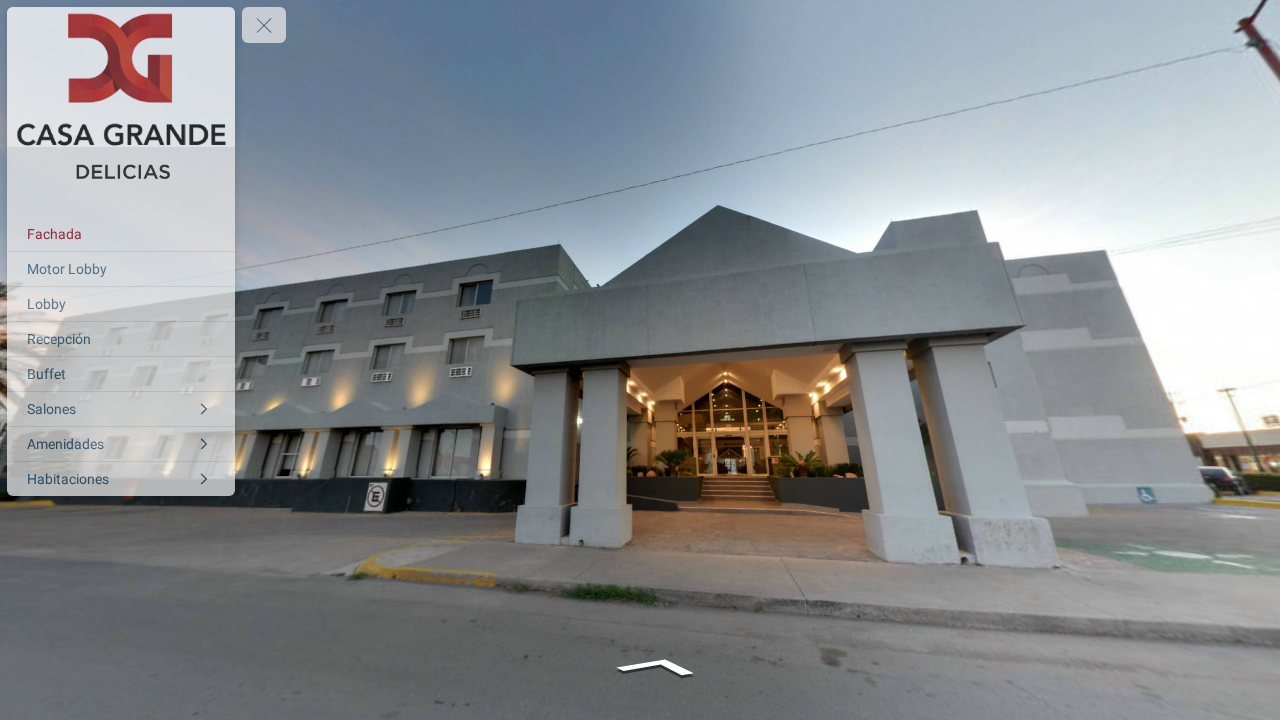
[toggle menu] (264, 25)
